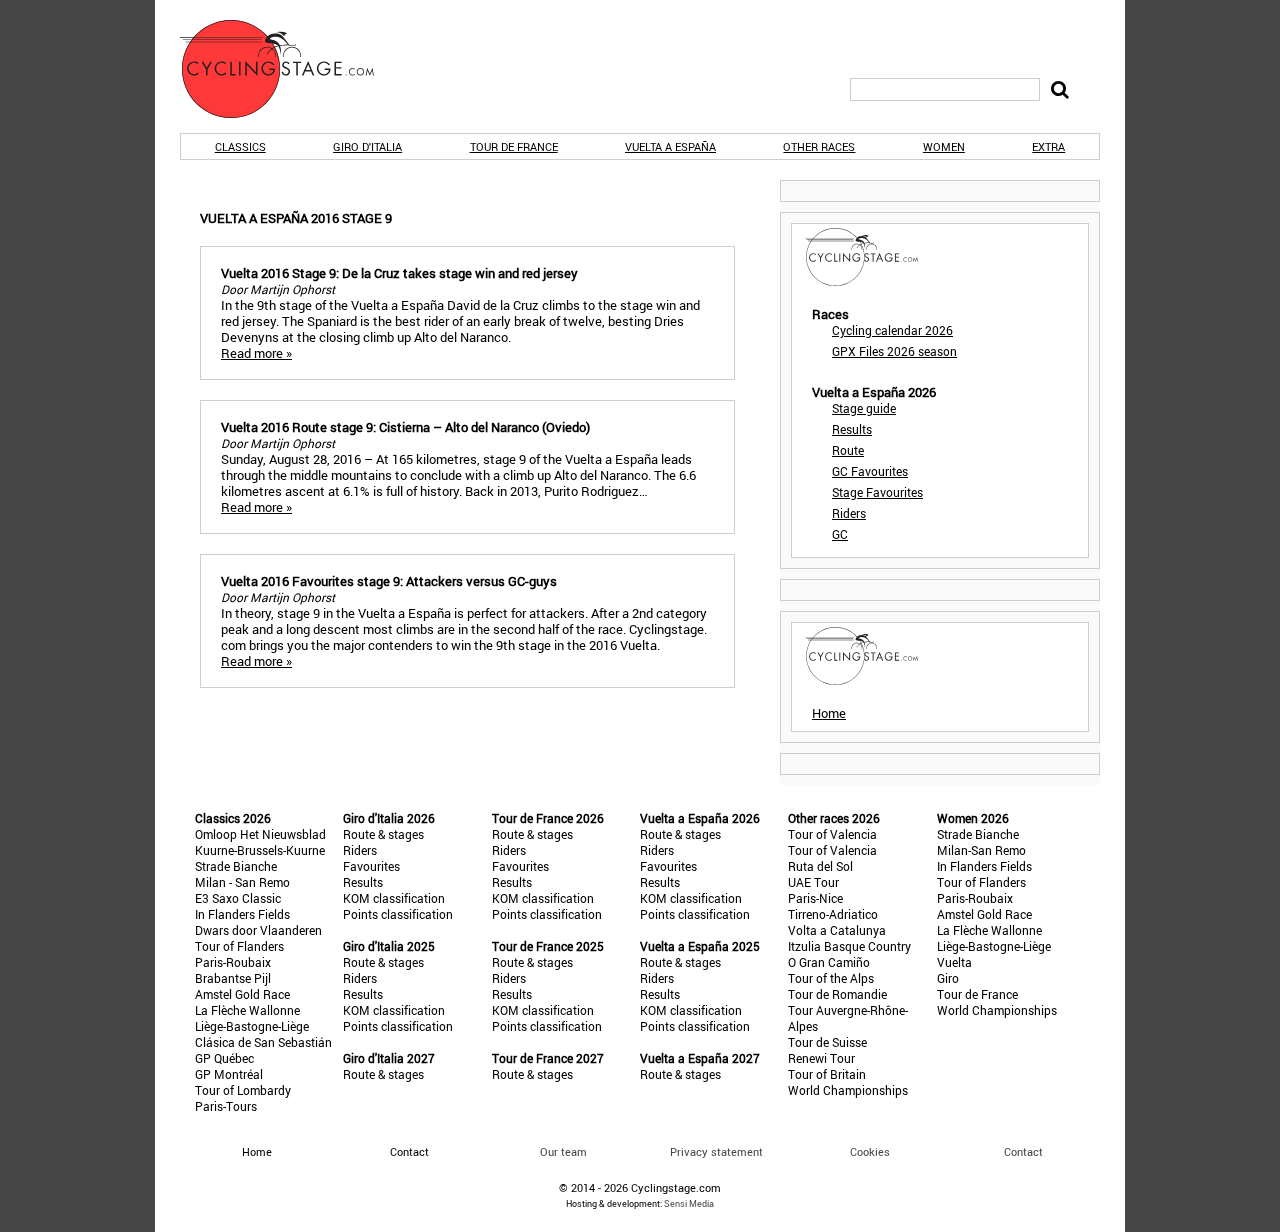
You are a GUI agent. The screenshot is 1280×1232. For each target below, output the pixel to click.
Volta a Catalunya (837, 930)
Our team (563, 1151)
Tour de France (514, 146)
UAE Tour (813, 882)
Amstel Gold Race (242, 994)
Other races (819, 146)
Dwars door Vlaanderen (258, 930)
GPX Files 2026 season (894, 351)
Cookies (870, 1151)
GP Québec (224, 1058)
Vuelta (954, 962)
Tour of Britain (827, 1074)
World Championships (848, 1090)
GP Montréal (229, 1074)
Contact (1023, 1151)
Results (852, 429)
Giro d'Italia (367, 146)
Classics (240, 146)
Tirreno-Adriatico (833, 914)
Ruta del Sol (820, 866)
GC (840, 534)
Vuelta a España (670, 146)
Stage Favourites (877, 492)
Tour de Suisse (827, 1042)
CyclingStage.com (290, 69)
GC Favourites (870, 471)
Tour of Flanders (239, 946)
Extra (1048, 146)
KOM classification (394, 898)
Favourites (371, 866)
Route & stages (383, 834)
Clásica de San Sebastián (263, 1042)
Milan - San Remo (242, 882)
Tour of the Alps (831, 978)
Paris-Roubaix (233, 962)
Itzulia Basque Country (849, 946)
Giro (948, 978)
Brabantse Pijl (233, 978)
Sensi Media (689, 1203)
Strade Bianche (236, 866)
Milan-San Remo (981, 850)
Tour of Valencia (832, 834)
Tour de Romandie (837, 994)
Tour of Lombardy (243, 1090)
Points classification (398, 914)
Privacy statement (716, 1151)
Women (944, 146)
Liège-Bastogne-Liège (252, 1026)
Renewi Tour (821, 1058)
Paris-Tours (226, 1106)
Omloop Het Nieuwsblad (260, 834)
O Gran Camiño (829, 962)
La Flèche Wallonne (247, 1010)
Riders (849, 513)
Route (848, 450)
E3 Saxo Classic (238, 898)
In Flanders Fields (242, 914)
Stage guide (864, 408)
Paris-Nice (815, 898)
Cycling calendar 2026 (892, 330)
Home (829, 713)
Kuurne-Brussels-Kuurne (260, 850)
